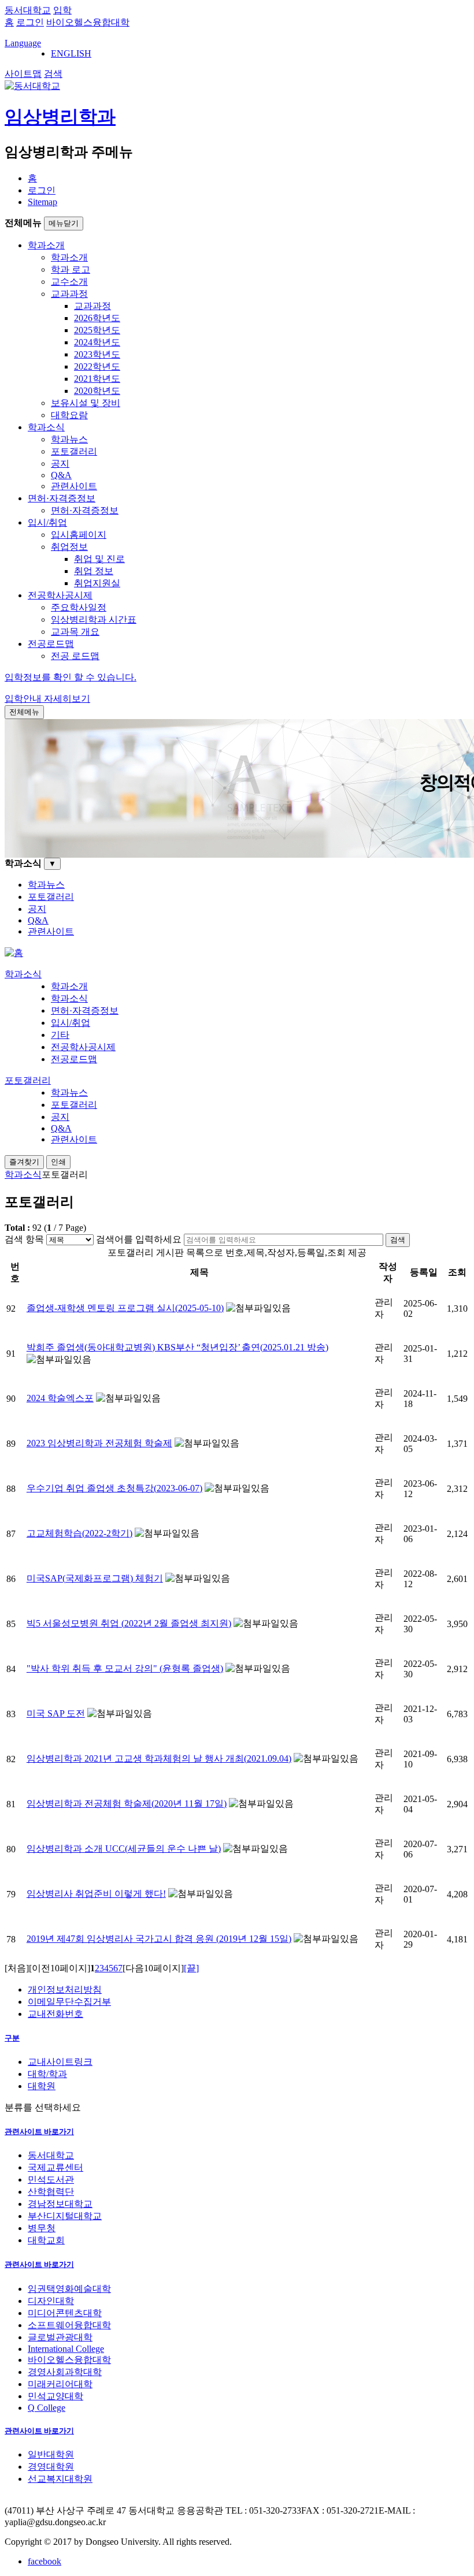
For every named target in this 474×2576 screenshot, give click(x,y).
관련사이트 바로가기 (39, 2132)
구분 (12, 2038)
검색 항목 (24, 1239)
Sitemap (42, 202)
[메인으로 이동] (14, 953)
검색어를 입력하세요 (139, 1239)
